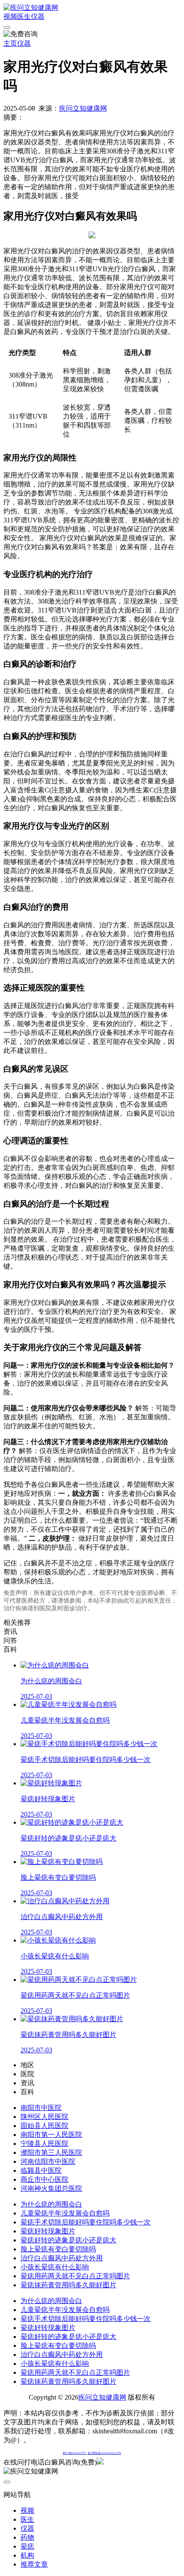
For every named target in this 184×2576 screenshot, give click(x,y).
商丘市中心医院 (45, 2179)
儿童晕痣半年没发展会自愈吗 (65, 2213)
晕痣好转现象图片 (48, 2231)
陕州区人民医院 (45, 2117)
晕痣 (27, 2546)
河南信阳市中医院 (48, 2161)
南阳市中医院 (41, 2108)
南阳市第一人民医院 (51, 2135)
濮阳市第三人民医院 (51, 2153)
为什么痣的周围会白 (51, 2204)
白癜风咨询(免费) (71, 2462)
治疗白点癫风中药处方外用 (62, 2258)
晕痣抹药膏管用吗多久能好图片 (68, 2285)
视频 (10, 16)
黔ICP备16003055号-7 (75, 2453)
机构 (27, 2555)
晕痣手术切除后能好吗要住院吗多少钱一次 (86, 2222)
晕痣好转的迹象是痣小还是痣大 (68, 2240)
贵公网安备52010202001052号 (104, 2453)
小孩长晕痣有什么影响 (55, 2267)
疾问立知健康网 (83, 108)
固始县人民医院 (45, 2126)
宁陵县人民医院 (45, 2144)
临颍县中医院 (41, 2170)
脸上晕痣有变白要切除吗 (58, 2249)
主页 (10, 43)
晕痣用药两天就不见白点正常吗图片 (75, 2276)
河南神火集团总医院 (51, 2188)
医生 (24, 16)
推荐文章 (34, 2564)
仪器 (38, 16)
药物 (27, 2537)
